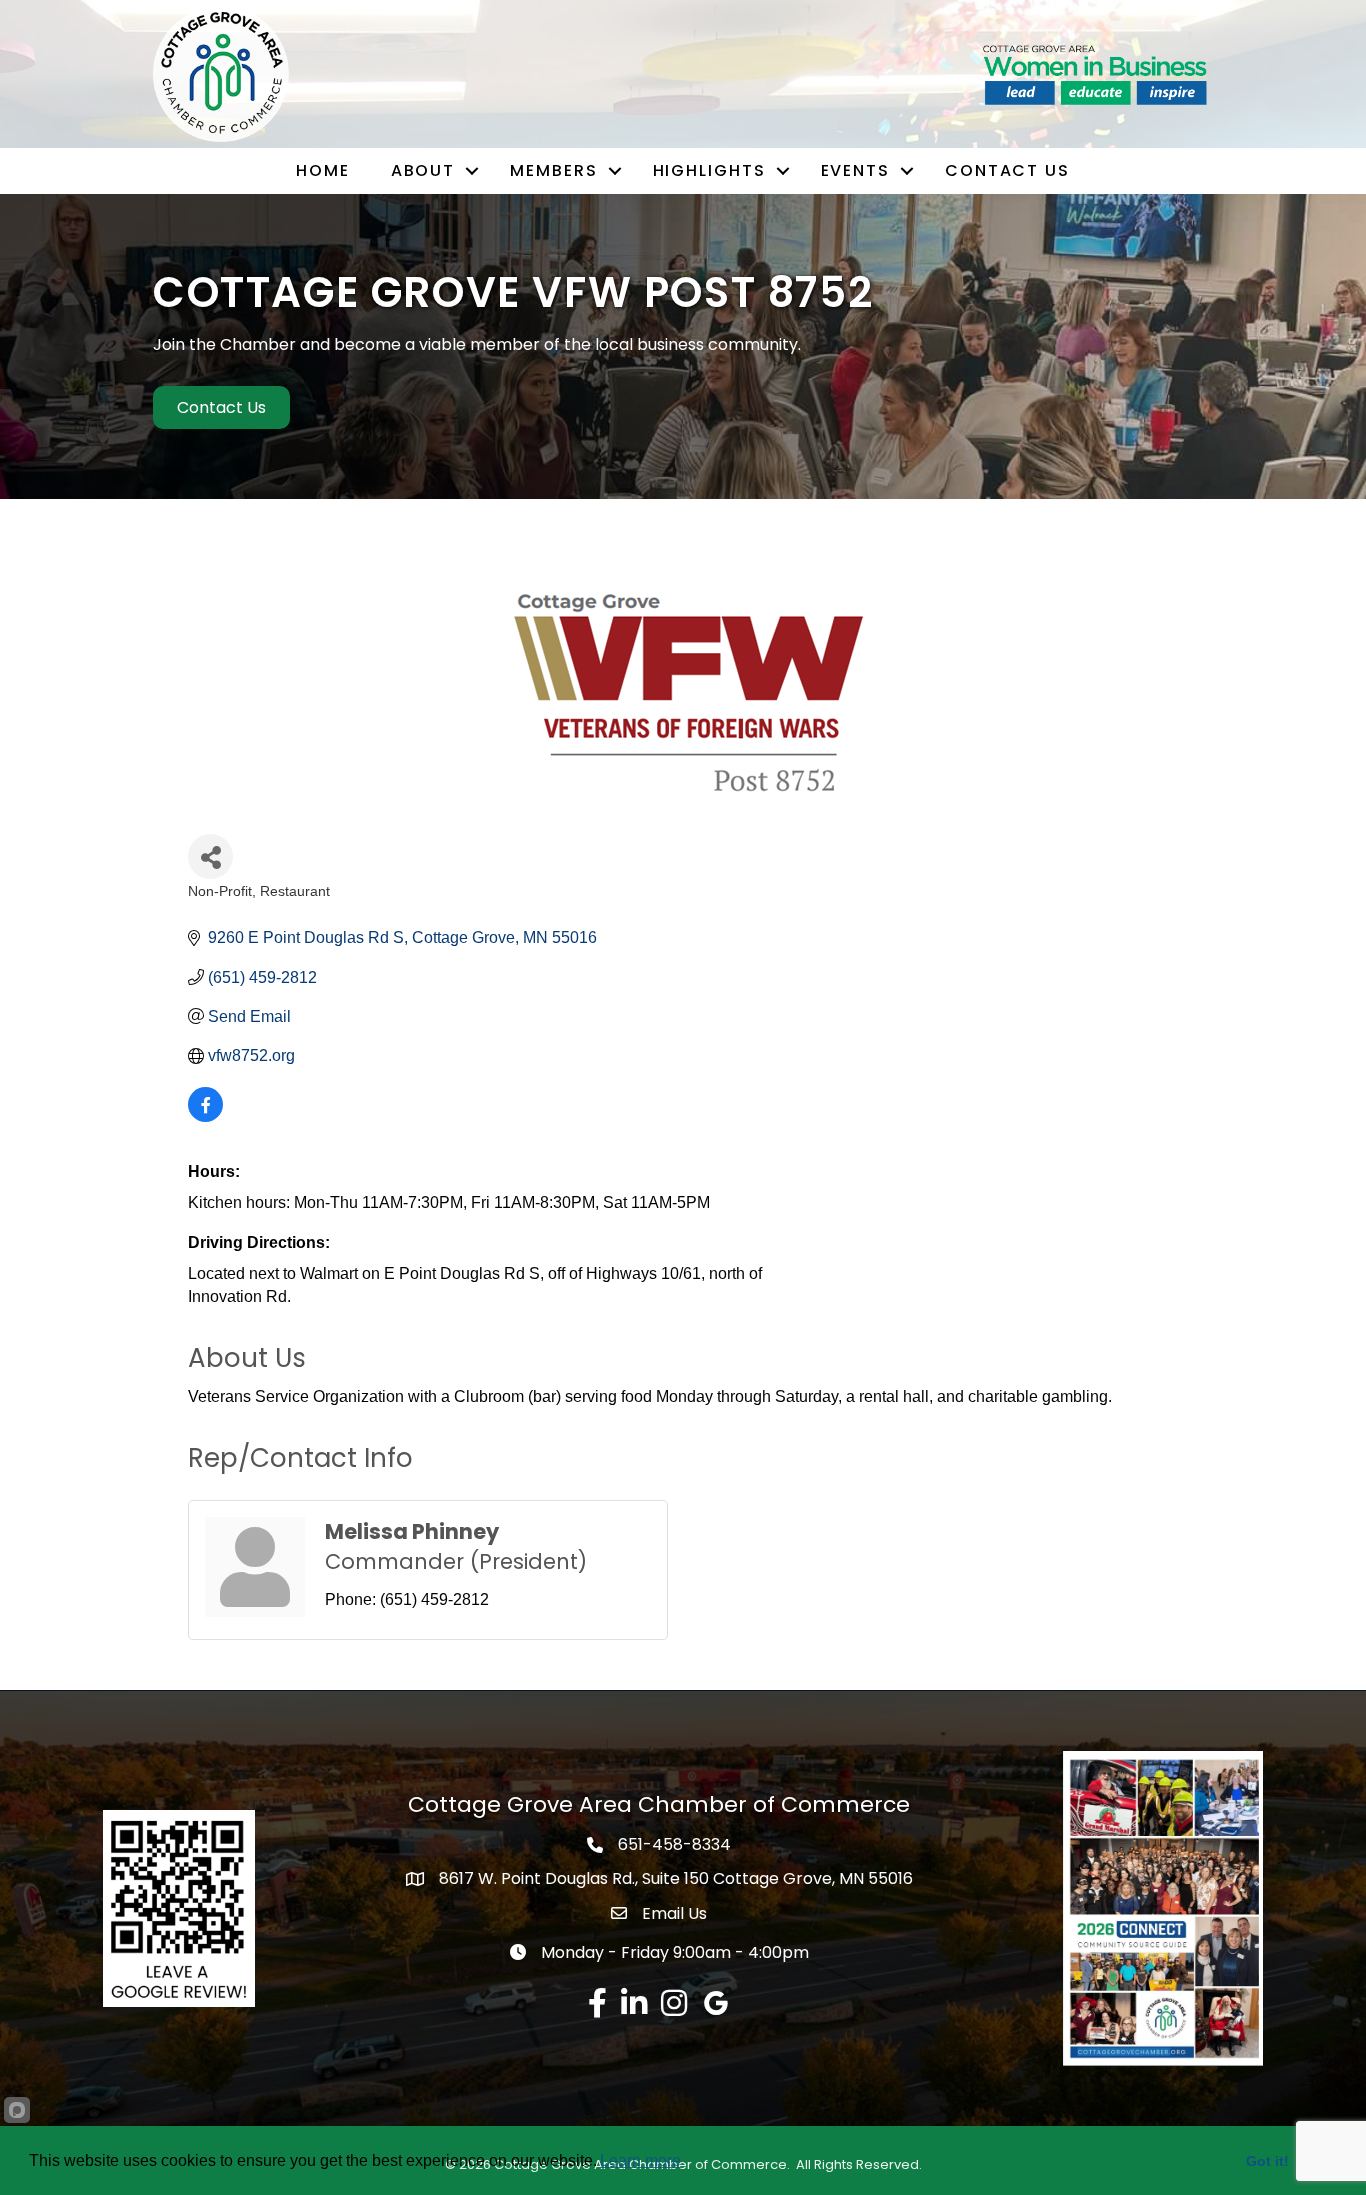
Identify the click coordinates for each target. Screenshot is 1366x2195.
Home (323, 170)
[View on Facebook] (205, 1116)
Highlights (709, 170)
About (423, 170)
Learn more (640, 2160)
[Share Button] (210, 856)
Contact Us (1007, 170)
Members (553, 170)
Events (855, 170)
